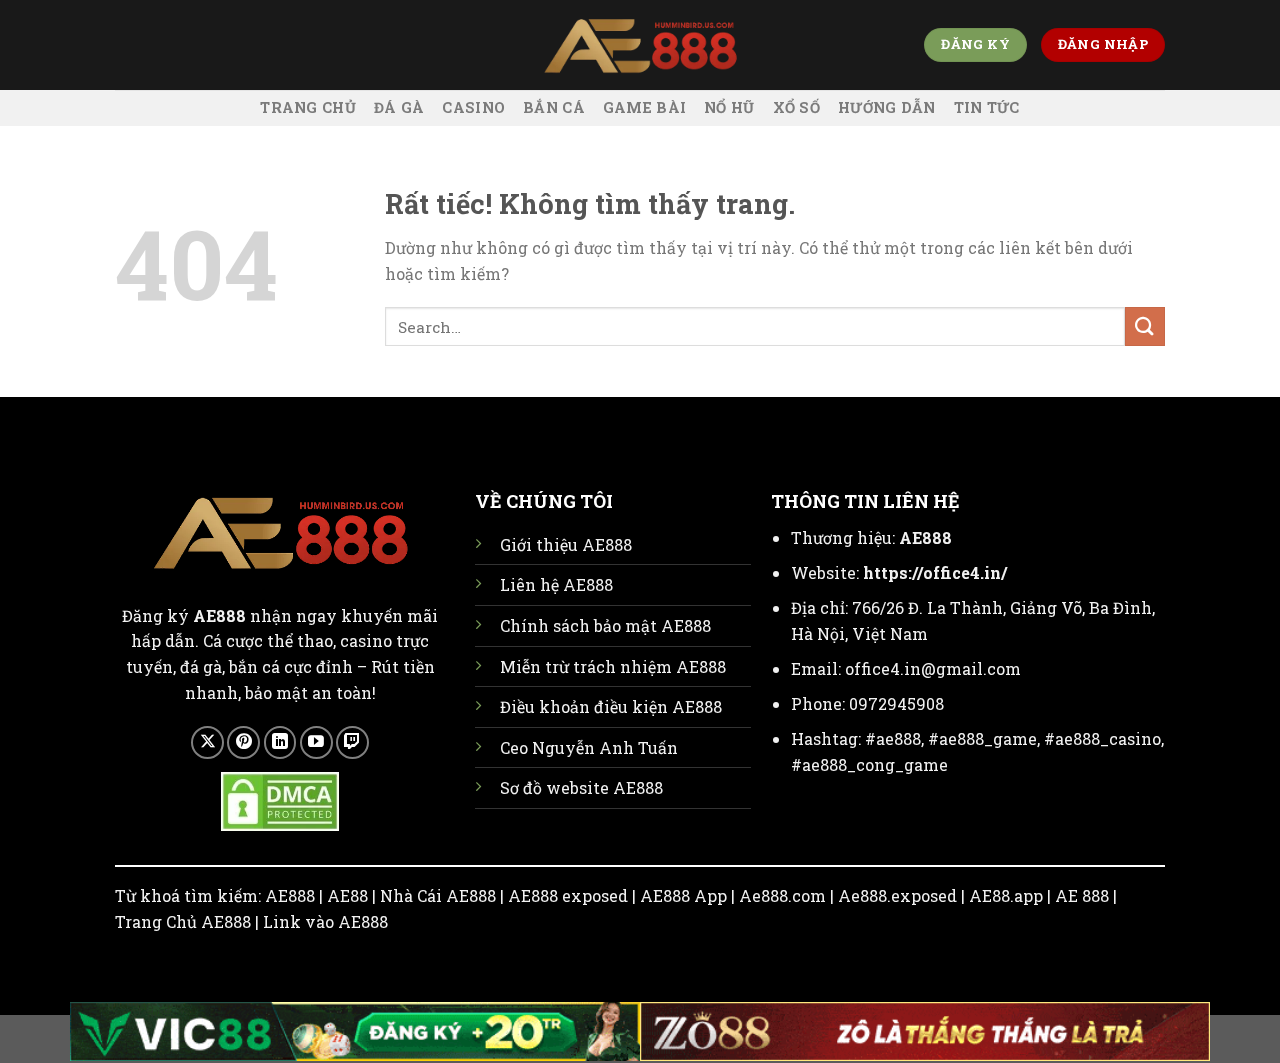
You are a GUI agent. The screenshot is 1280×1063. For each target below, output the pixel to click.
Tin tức (987, 107)
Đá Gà (399, 107)
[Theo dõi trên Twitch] (352, 742)
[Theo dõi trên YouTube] (316, 742)
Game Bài (644, 107)
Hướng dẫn (887, 107)
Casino (473, 107)
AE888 (925, 537)
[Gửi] (1145, 326)
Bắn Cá (554, 107)
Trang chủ (308, 107)
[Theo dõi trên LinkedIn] (280, 742)
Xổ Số (796, 107)
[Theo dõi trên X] (207, 742)
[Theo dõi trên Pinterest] (243, 742)
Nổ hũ (729, 107)
